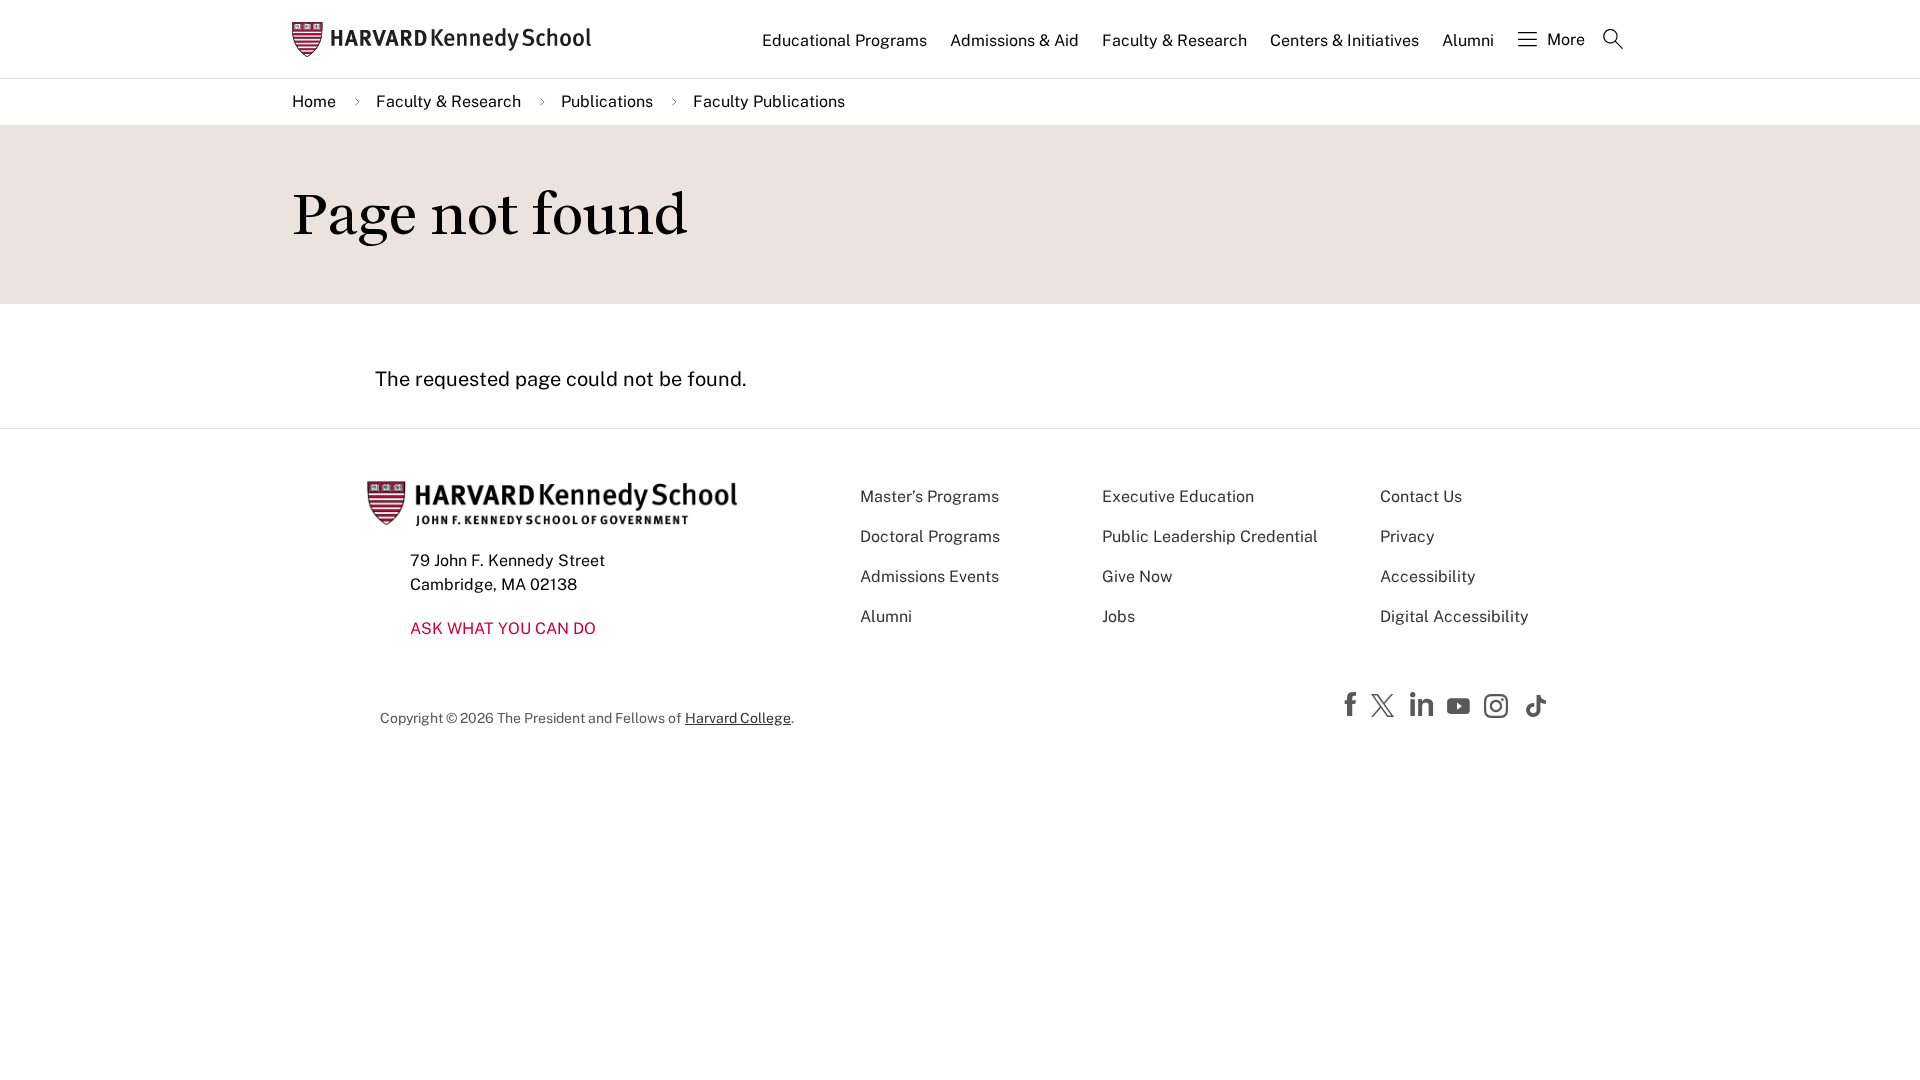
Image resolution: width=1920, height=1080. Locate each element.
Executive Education (1178, 496)
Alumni (1468, 40)
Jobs (1118, 616)
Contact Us (1421, 496)
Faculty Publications (769, 101)
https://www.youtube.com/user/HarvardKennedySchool (1461, 707)
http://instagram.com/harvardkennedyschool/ (1499, 708)
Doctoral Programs (930, 536)
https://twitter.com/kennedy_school (1386, 707)
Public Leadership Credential (1210, 536)
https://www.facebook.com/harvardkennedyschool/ (1353, 705)
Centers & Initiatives (1344, 40)
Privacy (1407, 536)
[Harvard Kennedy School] (448, 39)
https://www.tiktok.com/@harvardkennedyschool (1537, 706)
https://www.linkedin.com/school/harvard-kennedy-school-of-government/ (1424, 705)
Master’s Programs (929, 496)
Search (1613, 41)
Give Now (1137, 576)
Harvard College (738, 718)
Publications (607, 101)
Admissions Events (929, 576)
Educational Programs (844, 40)
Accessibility (1428, 576)
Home (314, 101)
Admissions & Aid (1014, 40)
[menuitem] (846, 49)
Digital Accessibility (1454, 616)
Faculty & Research (1174, 40)
